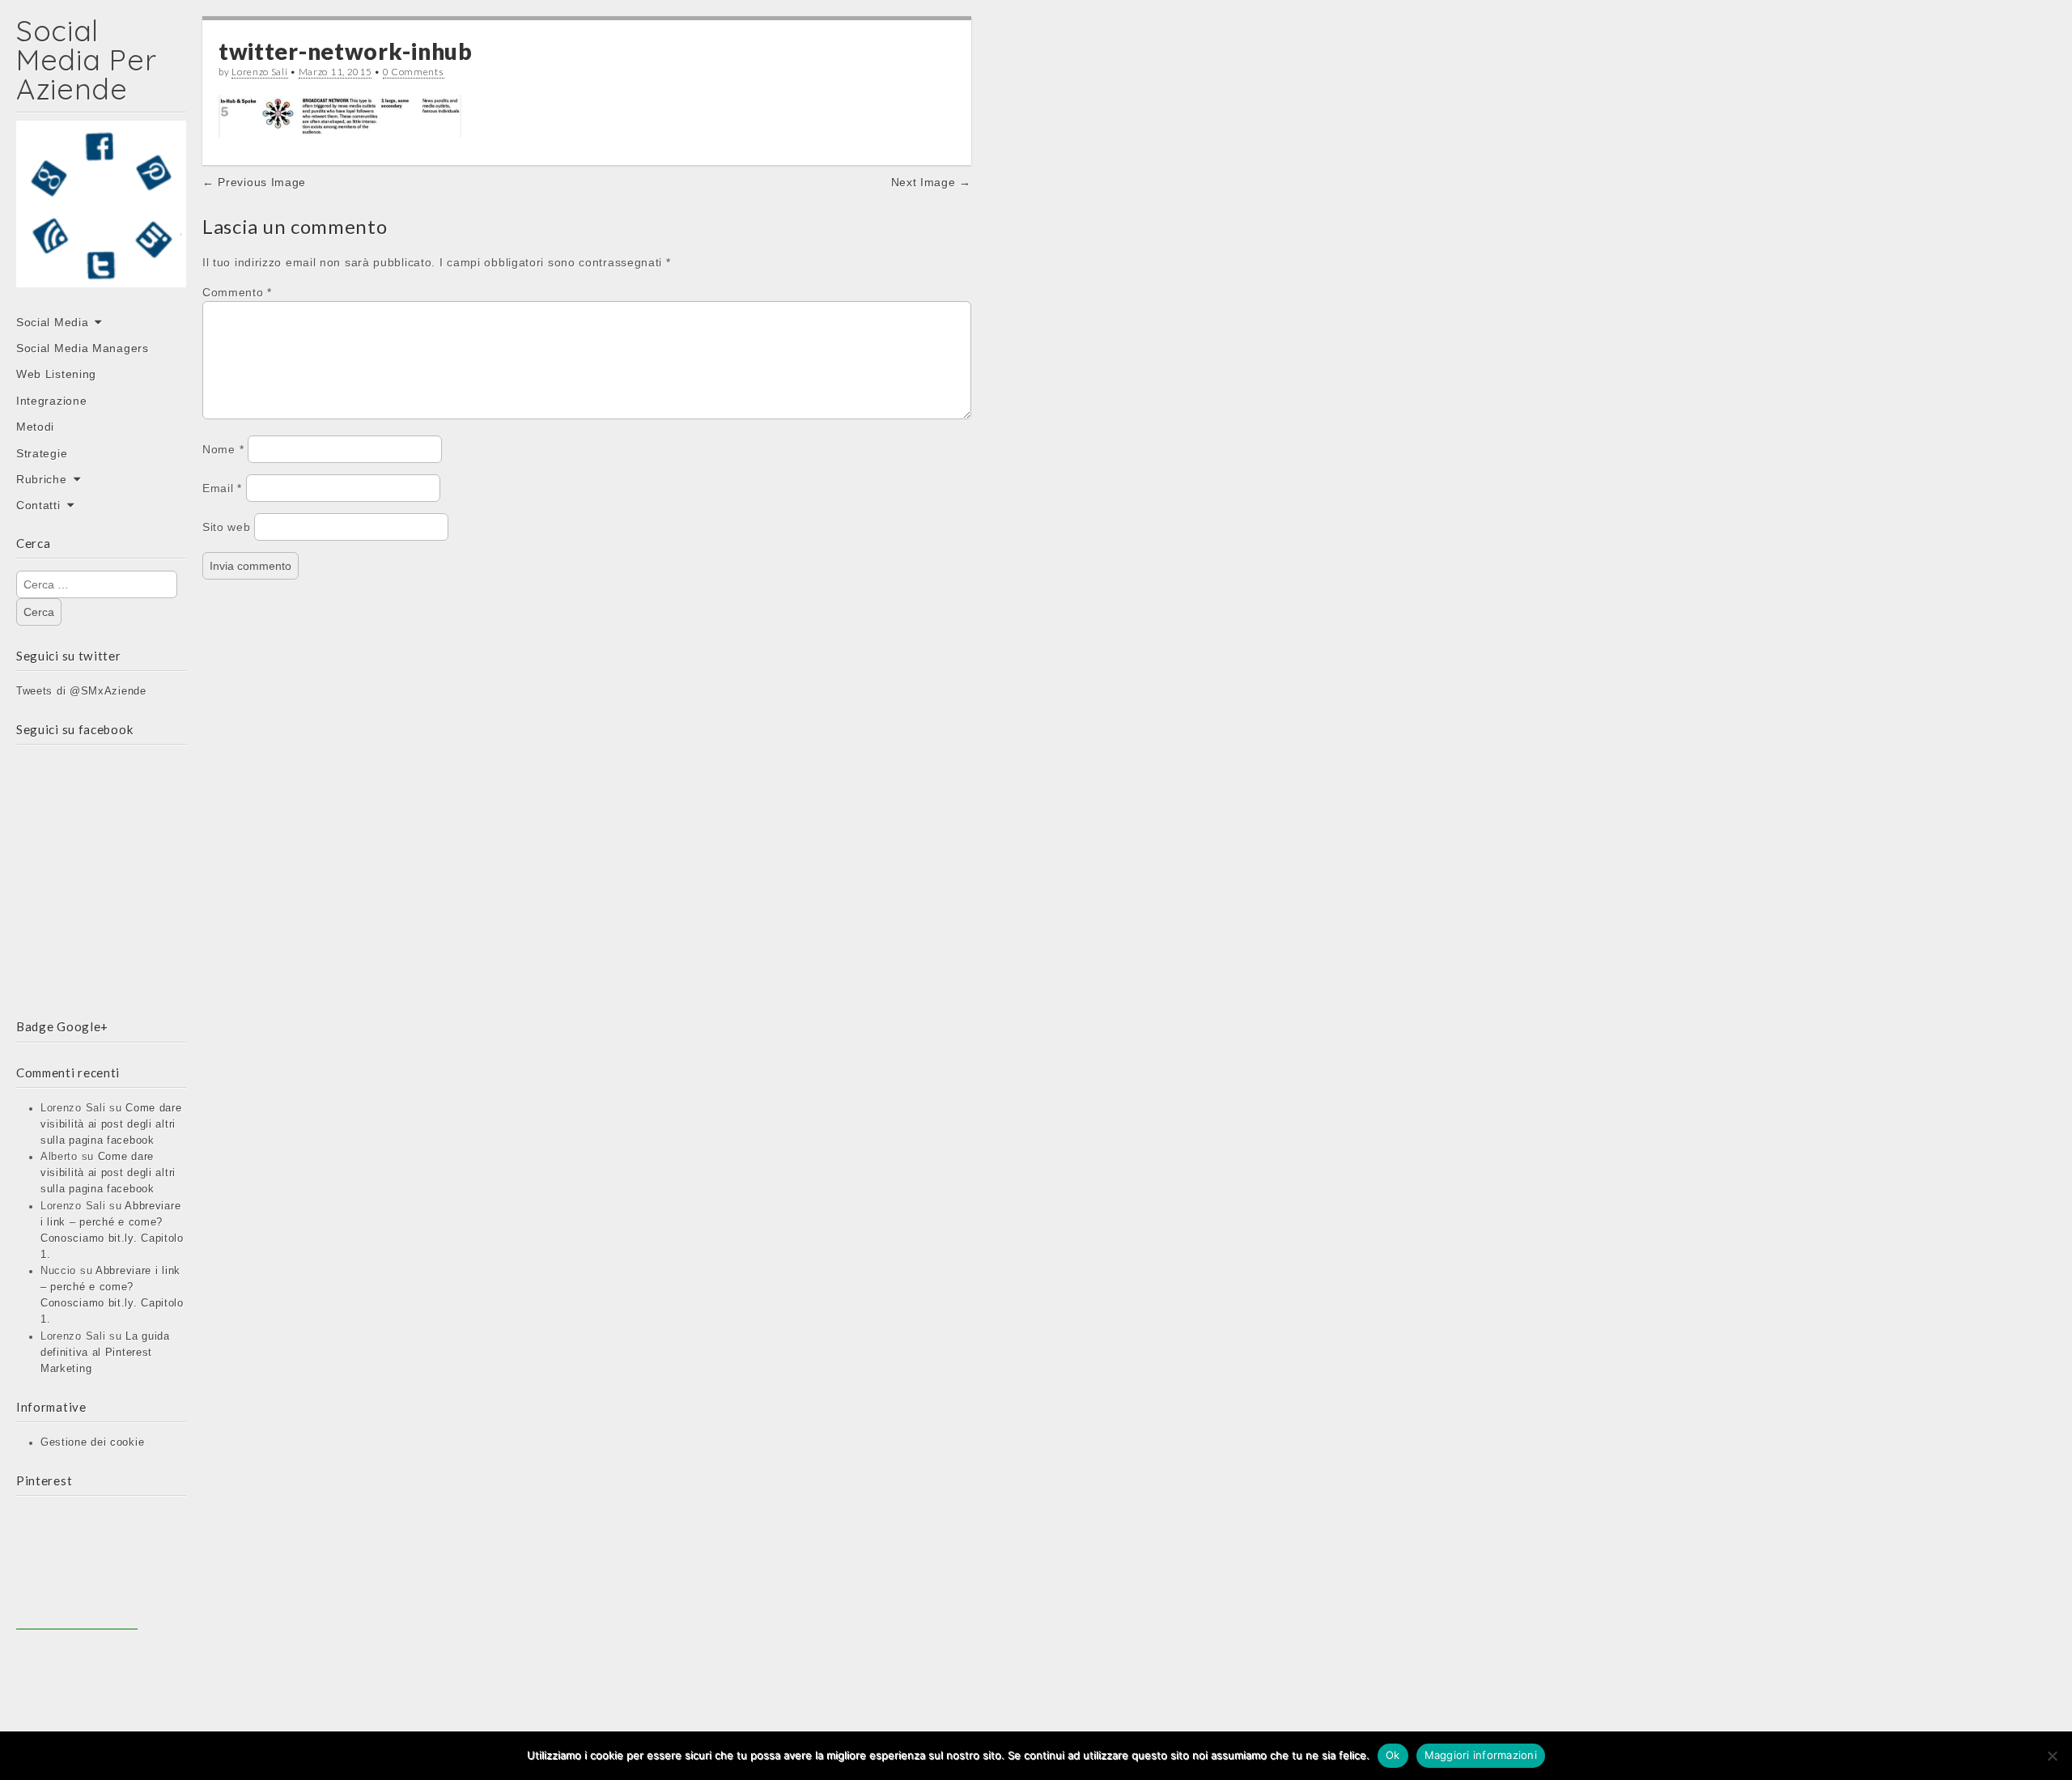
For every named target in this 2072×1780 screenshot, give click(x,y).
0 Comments (414, 72)
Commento (237, 292)
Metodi (35, 427)
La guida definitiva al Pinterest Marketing (105, 1353)
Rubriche (42, 479)
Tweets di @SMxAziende (81, 691)
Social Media (52, 322)
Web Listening (56, 374)
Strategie (42, 453)
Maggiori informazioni (1481, 1755)
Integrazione (51, 401)
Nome (223, 449)
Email (222, 488)
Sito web (227, 527)
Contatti (38, 505)
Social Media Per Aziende (86, 59)
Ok (1393, 1755)
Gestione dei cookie (92, 1442)
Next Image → (931, 182)
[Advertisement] (77, 1569)
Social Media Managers (83, 348)
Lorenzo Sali (259, 72)
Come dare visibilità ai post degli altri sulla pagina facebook (111, 1124)
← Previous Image (254, 182)
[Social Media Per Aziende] (101, 215)
